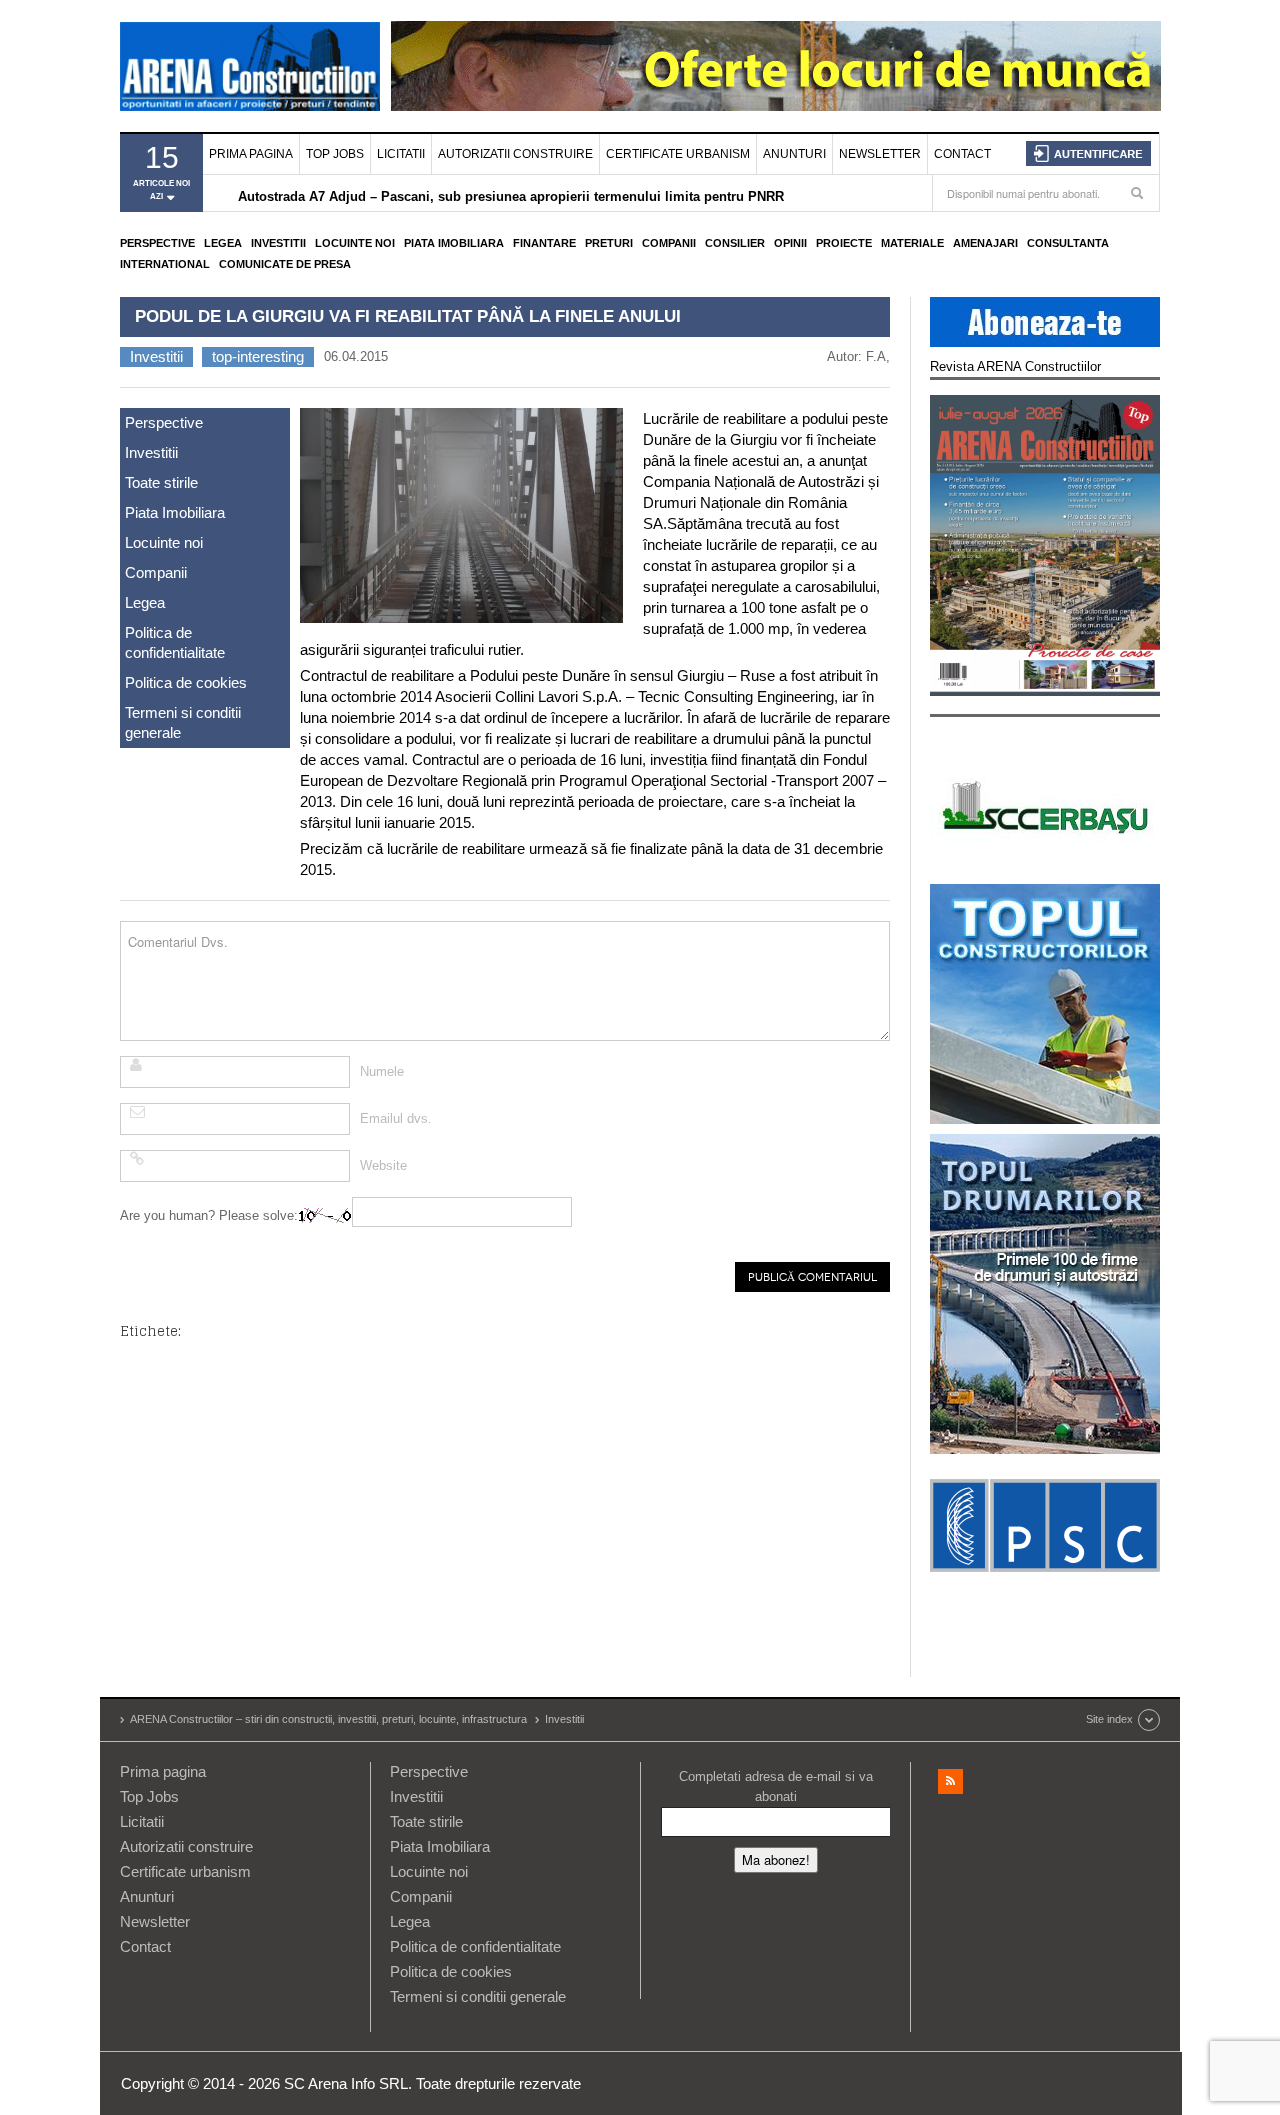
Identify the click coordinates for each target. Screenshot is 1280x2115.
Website (383, 1165)
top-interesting (258, 356)
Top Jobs (335, 154)
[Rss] (950, 1781)
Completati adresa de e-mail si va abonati (776, 1786)
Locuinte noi (355, 243)
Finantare (544, 243)
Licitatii (401, 154)
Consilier (735, 243)
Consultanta (1068, 243)
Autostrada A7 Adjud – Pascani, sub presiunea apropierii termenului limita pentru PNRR (511, 194)
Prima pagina (251, 154)
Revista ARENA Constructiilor (1015, 366)
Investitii (278, 243)
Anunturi (794, 154)
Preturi (609, 243)
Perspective (157, 243)
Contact (962, 154)
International (165, 264)
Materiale (912, 243)
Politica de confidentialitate (175, 642)
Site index (1109, 1719)
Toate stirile (161, 482)
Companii (669, 243)
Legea (223, 243)
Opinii (790, 243)
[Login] (1088, 153)
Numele (382, 1071)
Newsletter (880, 154)
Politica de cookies (186, 682)
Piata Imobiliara (454, 243)
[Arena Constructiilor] (250, 66)
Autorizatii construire (515, 154)
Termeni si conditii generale (183, 722)
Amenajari (985, 243)
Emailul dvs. (396, 1118)
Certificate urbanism (678, 154)
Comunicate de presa (285, 264)
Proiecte (844, 243)
